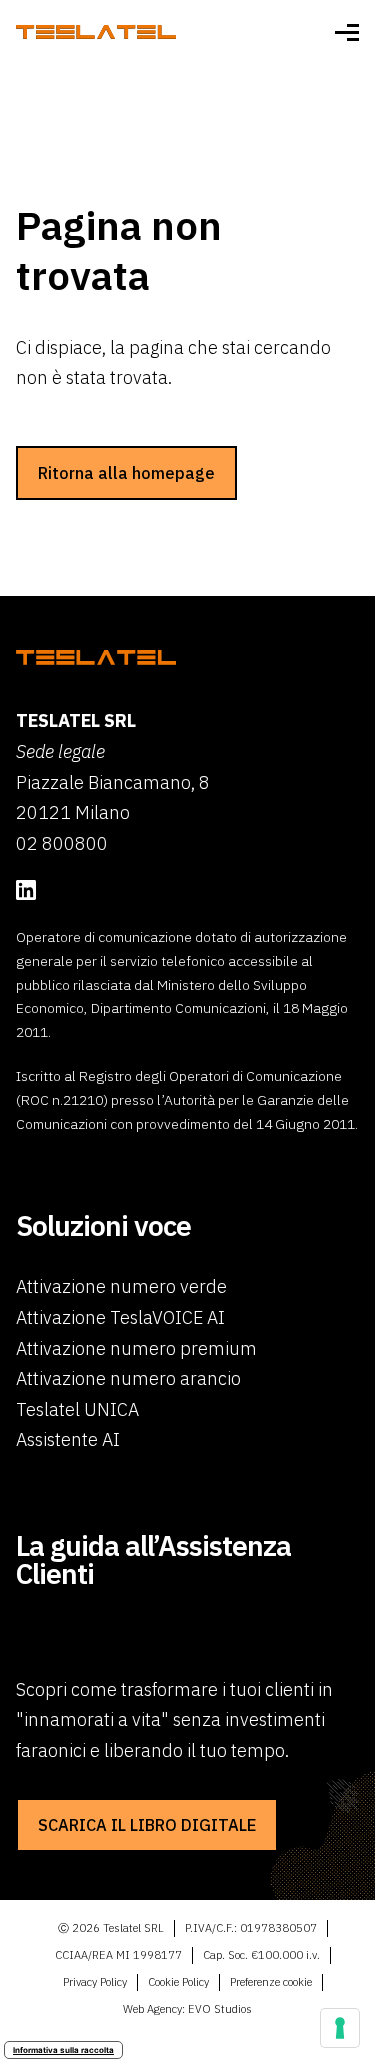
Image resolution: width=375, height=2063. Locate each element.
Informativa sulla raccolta (63, 2050)
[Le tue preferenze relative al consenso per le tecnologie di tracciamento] (340, 2028)
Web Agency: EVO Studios (187, 2009)
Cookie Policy (178, 1982)
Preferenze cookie (271, 1982)
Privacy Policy (95, 1982)
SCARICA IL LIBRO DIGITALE (147, 1824)
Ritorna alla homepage (126, 472)
